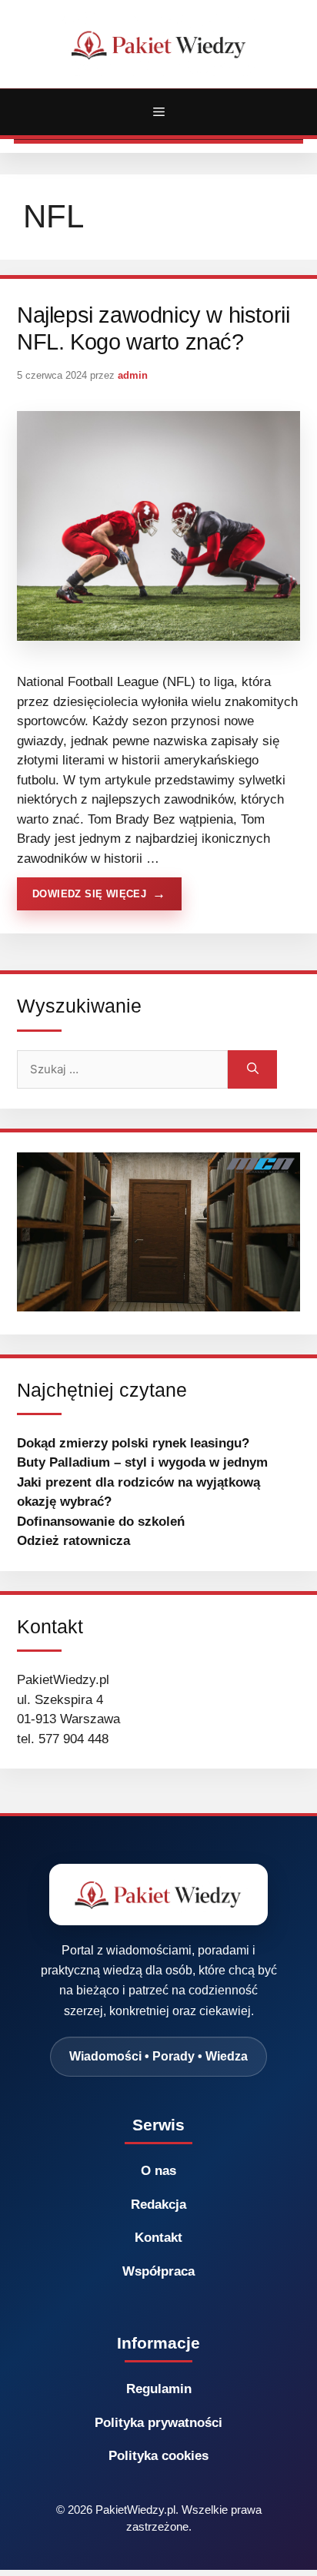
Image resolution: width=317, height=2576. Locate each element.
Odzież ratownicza (73, 1541)
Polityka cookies (158, 2456)
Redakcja (158, 2205)
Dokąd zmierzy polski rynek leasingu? (133, 1443)
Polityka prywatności (158, 2423)
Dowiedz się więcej (89, 894)
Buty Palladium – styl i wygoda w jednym (142, 1462)
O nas (158, 2171)
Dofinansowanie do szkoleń (101, 1522)
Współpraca (158, 2271)
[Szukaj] (252, 1069)
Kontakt (158, 2238)
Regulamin (159, 2389)
